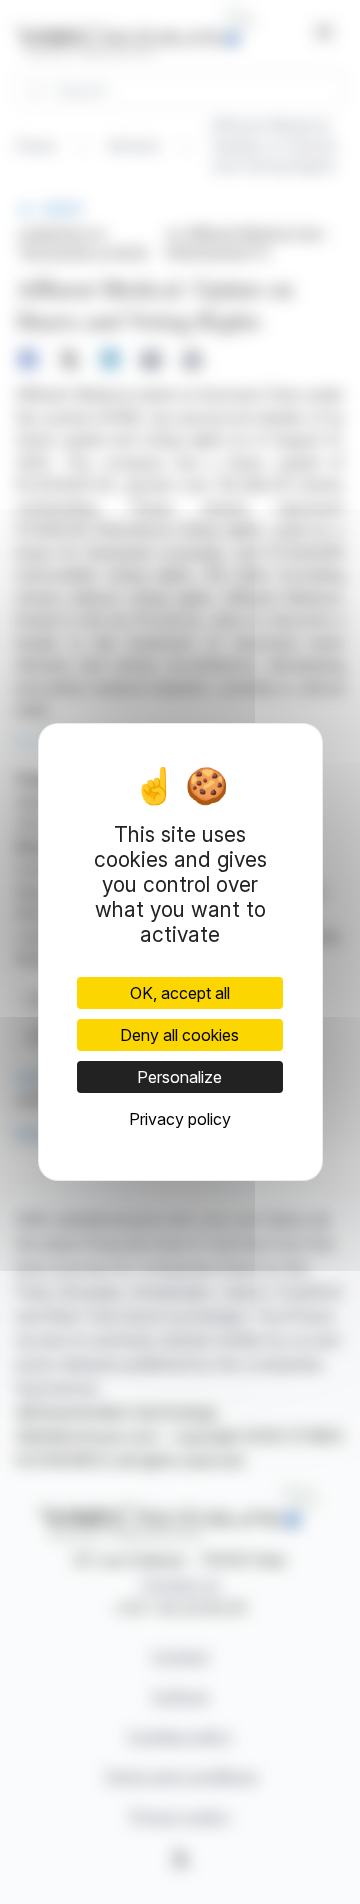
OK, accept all (180, 993)
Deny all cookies (179, 1035)
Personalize (179, 1077)
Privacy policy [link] (180, 1119)
